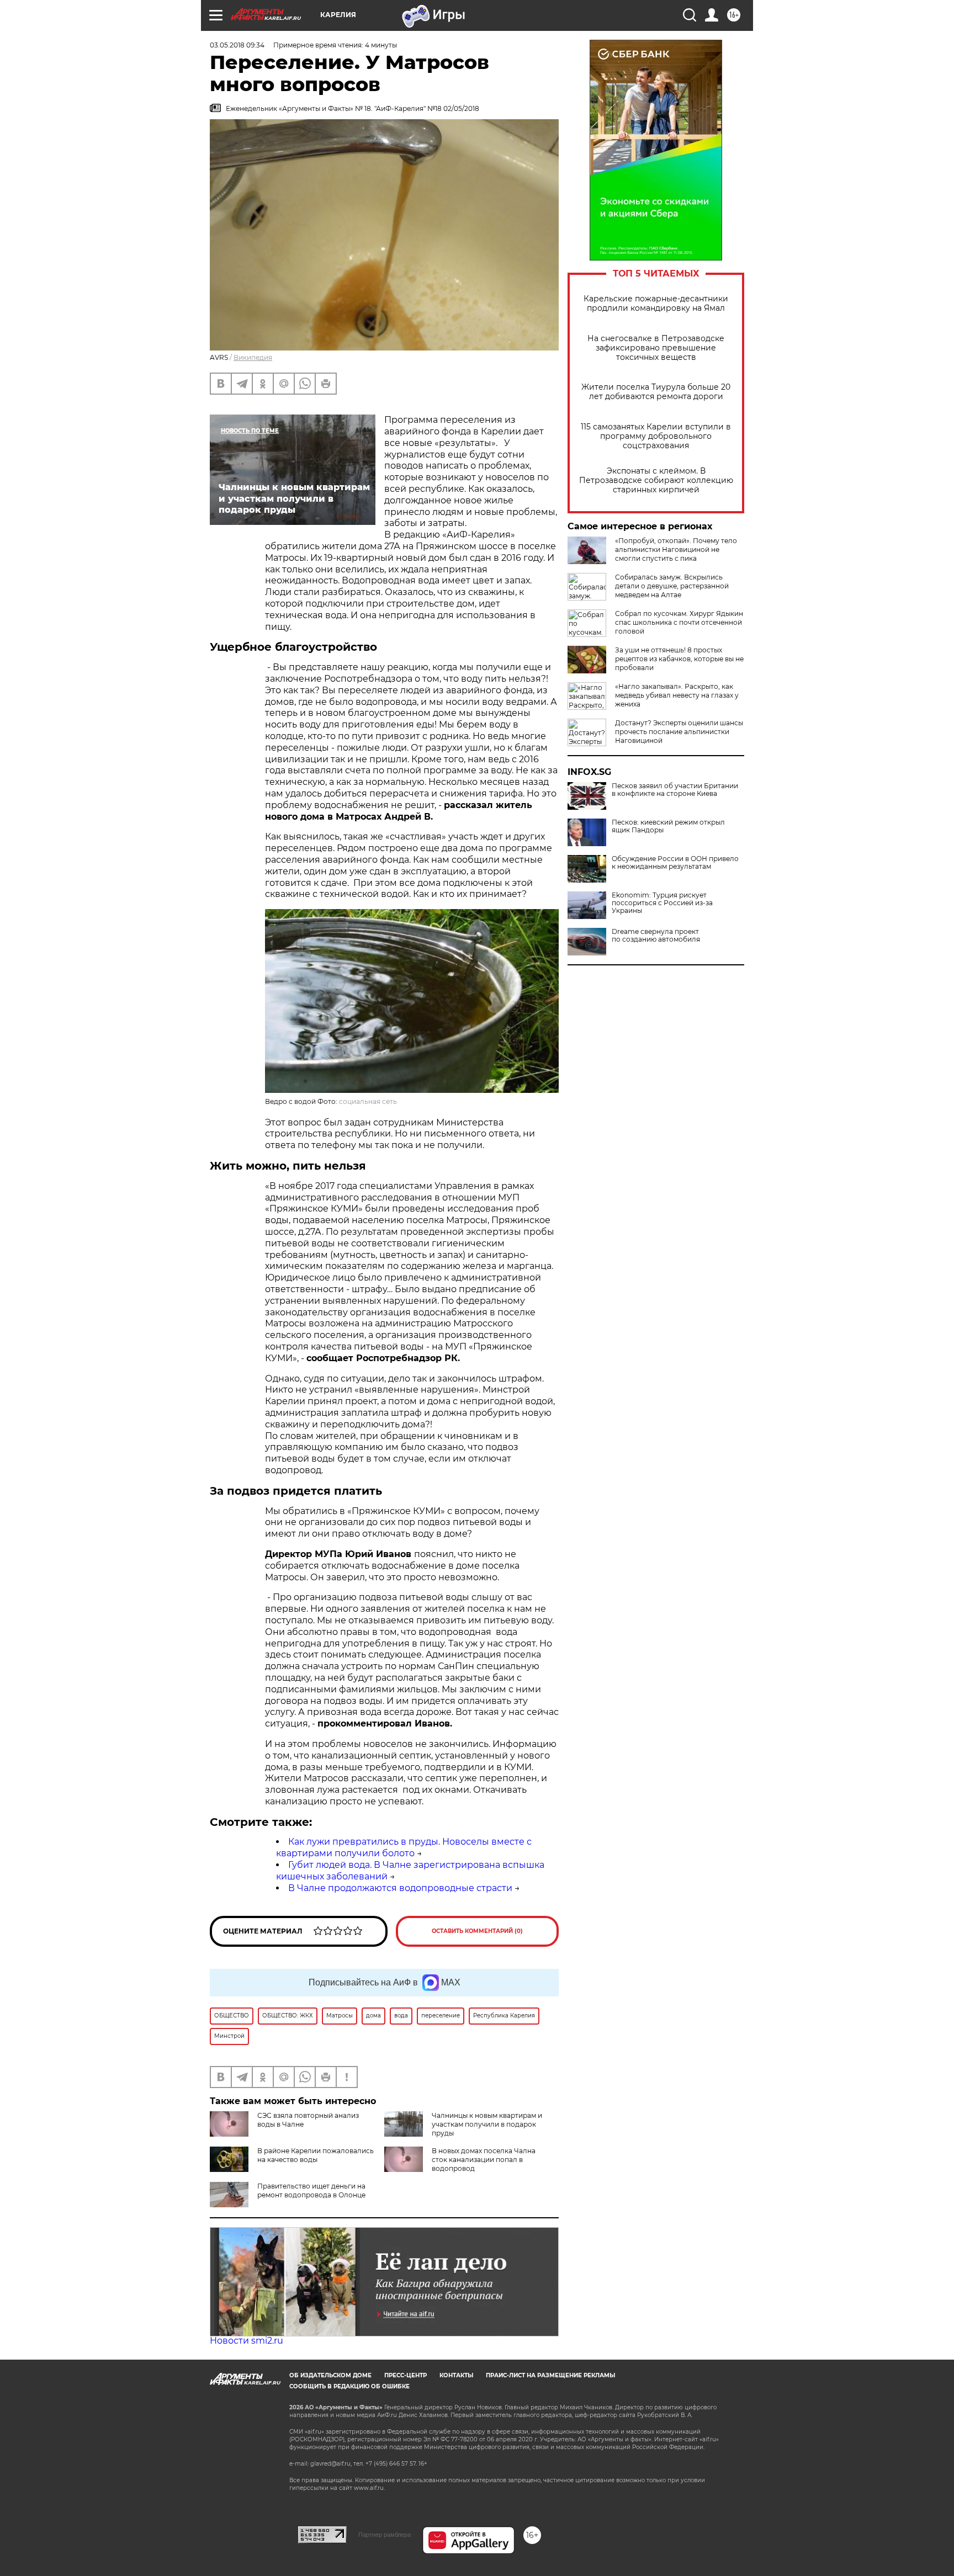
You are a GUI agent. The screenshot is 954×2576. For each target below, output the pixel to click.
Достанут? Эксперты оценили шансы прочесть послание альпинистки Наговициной (679, 732)
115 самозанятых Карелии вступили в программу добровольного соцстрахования (656, 436)
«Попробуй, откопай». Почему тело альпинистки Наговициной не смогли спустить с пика (676, 549)
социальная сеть (368, 1101)
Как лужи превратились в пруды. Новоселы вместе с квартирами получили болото (404, 1847)
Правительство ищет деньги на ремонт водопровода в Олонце (311, 2190)
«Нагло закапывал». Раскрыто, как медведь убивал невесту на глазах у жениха (677, 695)
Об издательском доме (330, 2375)
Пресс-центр (406, 2375)
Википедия (253, 357)
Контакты (456, 2375)
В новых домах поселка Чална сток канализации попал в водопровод (484, 2160)
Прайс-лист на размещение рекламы (550, 2375)
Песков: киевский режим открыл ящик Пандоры (668, 826)
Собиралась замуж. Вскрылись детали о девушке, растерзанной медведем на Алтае (672, 586)
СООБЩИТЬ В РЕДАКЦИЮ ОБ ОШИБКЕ (349, 2386)
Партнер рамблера (385, 2535)
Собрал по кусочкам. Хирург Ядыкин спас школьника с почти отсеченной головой (679, 622)
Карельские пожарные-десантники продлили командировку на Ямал (656, 304)
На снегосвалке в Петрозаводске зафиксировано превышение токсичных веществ (656, 348)
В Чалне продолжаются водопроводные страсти (400, 1888)
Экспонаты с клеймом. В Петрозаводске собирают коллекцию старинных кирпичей (656, 480)
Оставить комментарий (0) (477, 1931)
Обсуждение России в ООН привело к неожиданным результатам (675, 863)
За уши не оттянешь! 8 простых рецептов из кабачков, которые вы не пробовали (679, 659)
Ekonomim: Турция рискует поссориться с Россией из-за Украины (662, 903)
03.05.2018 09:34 (237, 45)
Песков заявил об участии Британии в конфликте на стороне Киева (675, 790)
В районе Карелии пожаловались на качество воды (316, 2155)
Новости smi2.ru (247, 2341)
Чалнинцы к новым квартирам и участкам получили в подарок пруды (487, 2124)
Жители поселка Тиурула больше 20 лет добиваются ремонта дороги (656, 392)
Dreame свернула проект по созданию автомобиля (656, 936)
